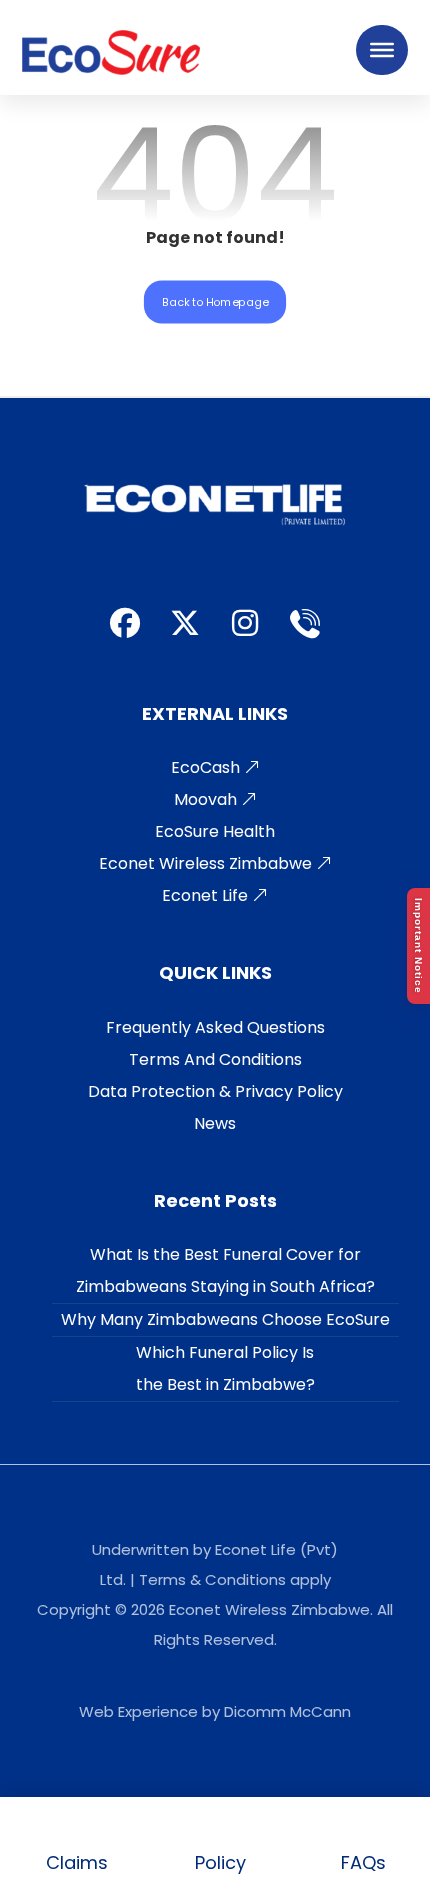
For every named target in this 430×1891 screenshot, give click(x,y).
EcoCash (207, 767)
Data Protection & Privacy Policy (215, 1091)
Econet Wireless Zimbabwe (207, 863)
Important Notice (418, 946)
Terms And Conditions (215, 1059)
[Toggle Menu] (382, 50)
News (215, 1123)
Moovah (207, 799)
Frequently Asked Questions (215, 1027)
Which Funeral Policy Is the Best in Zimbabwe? (225, 1368)
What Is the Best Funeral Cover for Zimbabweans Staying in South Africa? (225, 1270)
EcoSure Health (215, 831)
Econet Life (207, 895)
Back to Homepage (215, 300)
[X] (185, 623)
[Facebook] (125, 623)
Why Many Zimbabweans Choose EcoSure (225, 1319)
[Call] (305, 623)
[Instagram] (245, 623)
